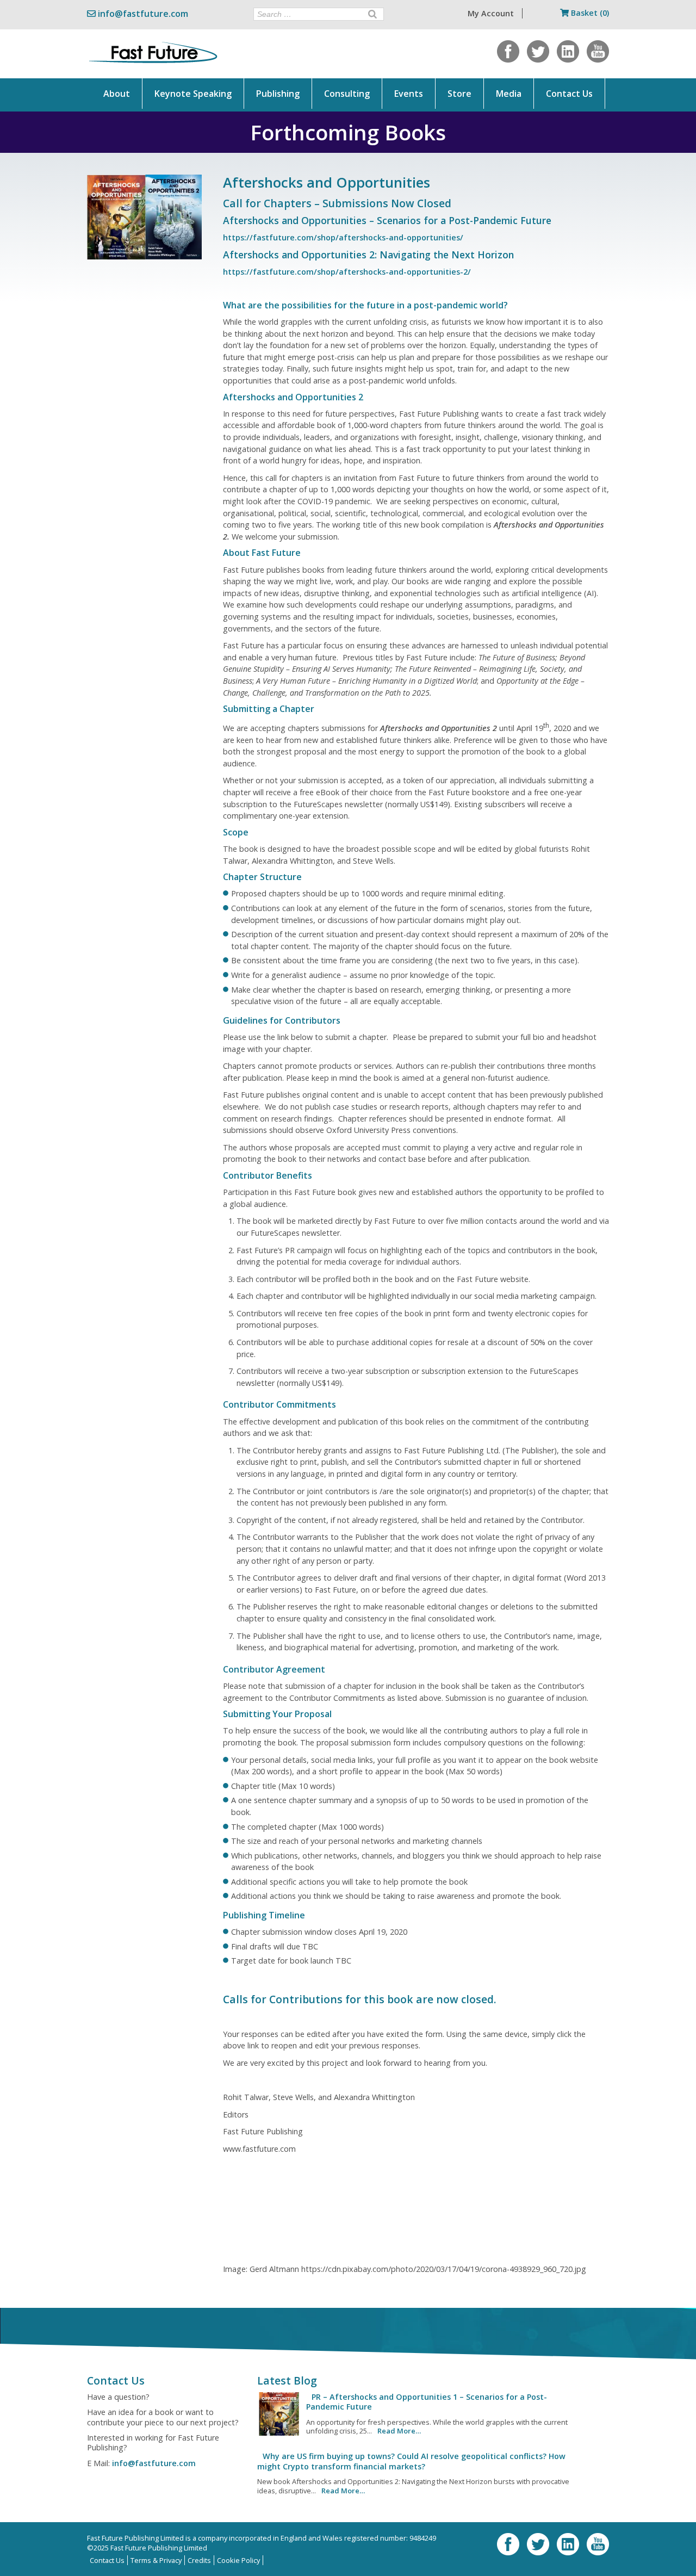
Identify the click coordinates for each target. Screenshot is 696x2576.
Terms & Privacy (156, 2560)
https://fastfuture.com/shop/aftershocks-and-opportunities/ (343, 237)
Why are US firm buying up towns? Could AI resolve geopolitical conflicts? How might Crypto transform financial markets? (411, 2461)
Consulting (347, 94)
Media (509, 94)
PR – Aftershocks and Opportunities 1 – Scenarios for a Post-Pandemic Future (427, 2402)
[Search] (372, 14)
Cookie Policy (238, 2560)
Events (409, 94)
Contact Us (569, 94)
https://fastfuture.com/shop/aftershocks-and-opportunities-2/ (347, 272)
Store (459, 94)
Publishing (278, 94)
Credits (199, 2560)
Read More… (399, 2431)
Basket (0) (589, 13)
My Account (491, 13)
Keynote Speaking (193, 94)
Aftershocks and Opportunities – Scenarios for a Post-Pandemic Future (387, 220)
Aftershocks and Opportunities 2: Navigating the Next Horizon (368, 255)
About (117, 94)
